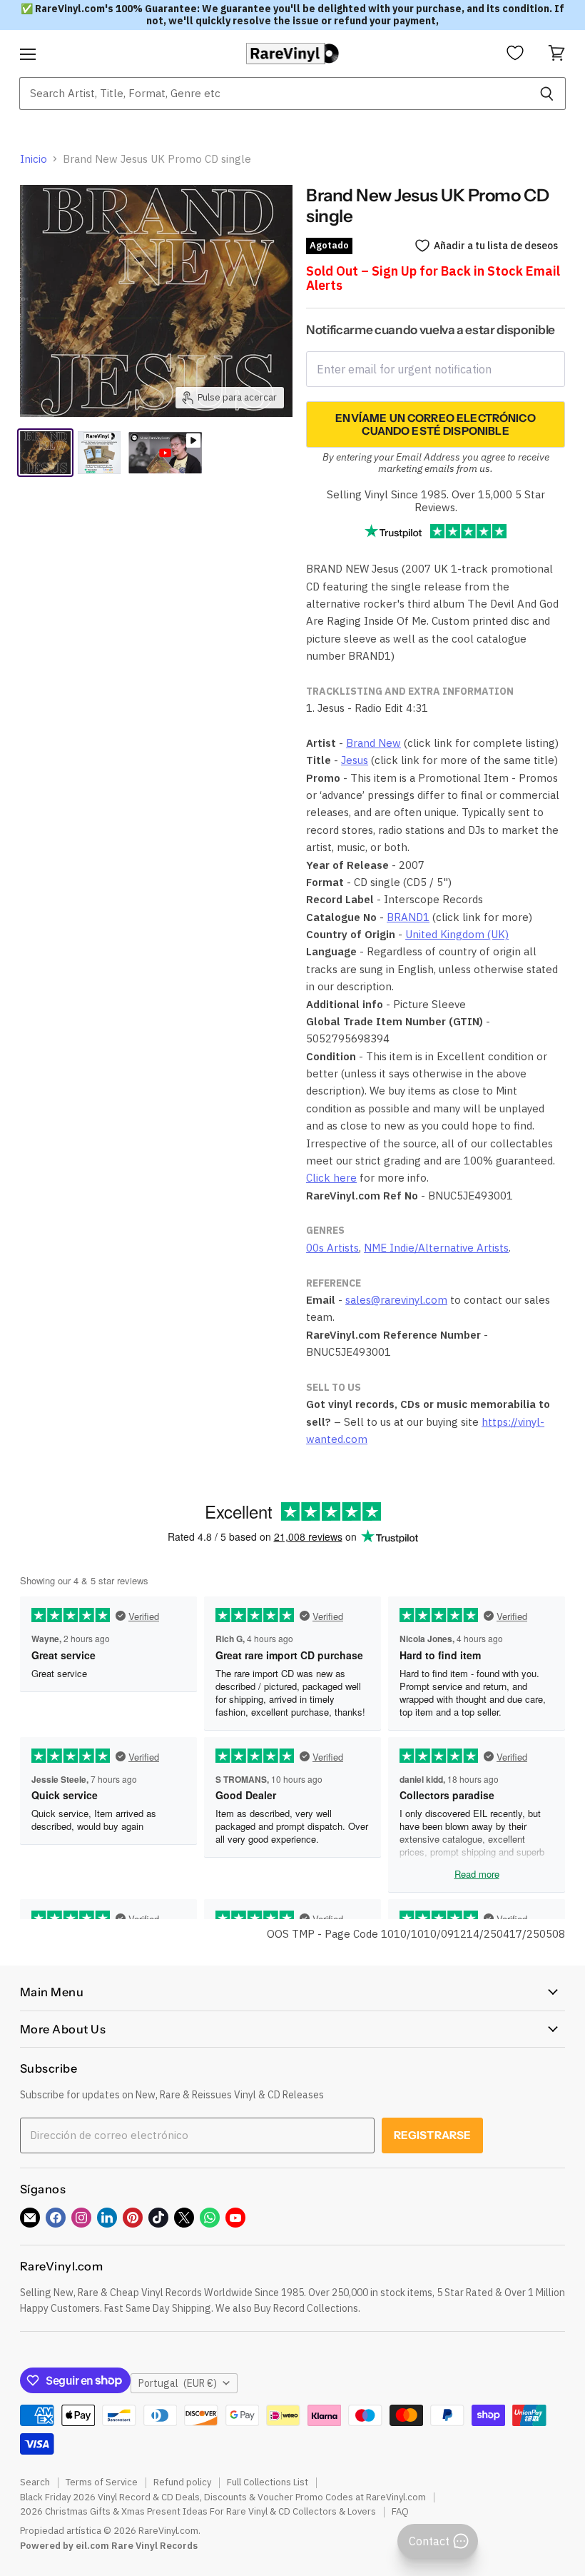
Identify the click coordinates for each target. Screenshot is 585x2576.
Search (35, 2482)
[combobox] (274, 94)
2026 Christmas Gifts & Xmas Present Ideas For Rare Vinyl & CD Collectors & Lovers (198, 2511)
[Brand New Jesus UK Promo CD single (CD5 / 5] (45, 453)
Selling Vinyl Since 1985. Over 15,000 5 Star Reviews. (436, 500)
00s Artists (332, 1248)
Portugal (178, 2383)
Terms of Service (102, 2482)
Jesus (355, 760)
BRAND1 (408, 917)
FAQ (400, 2511)
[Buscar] (547, 94)
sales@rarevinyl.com (396, 1300)
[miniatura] (99, 453)
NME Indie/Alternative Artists (436, 1248)
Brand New (373, 743)
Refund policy (182, 2482)
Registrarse (433, 2135)
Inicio (34, 159)
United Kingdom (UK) (457, 934)
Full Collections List (268, 2482)
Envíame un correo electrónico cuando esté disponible (435, 424)
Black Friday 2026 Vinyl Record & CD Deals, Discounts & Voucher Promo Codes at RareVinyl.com (223, 2497)
